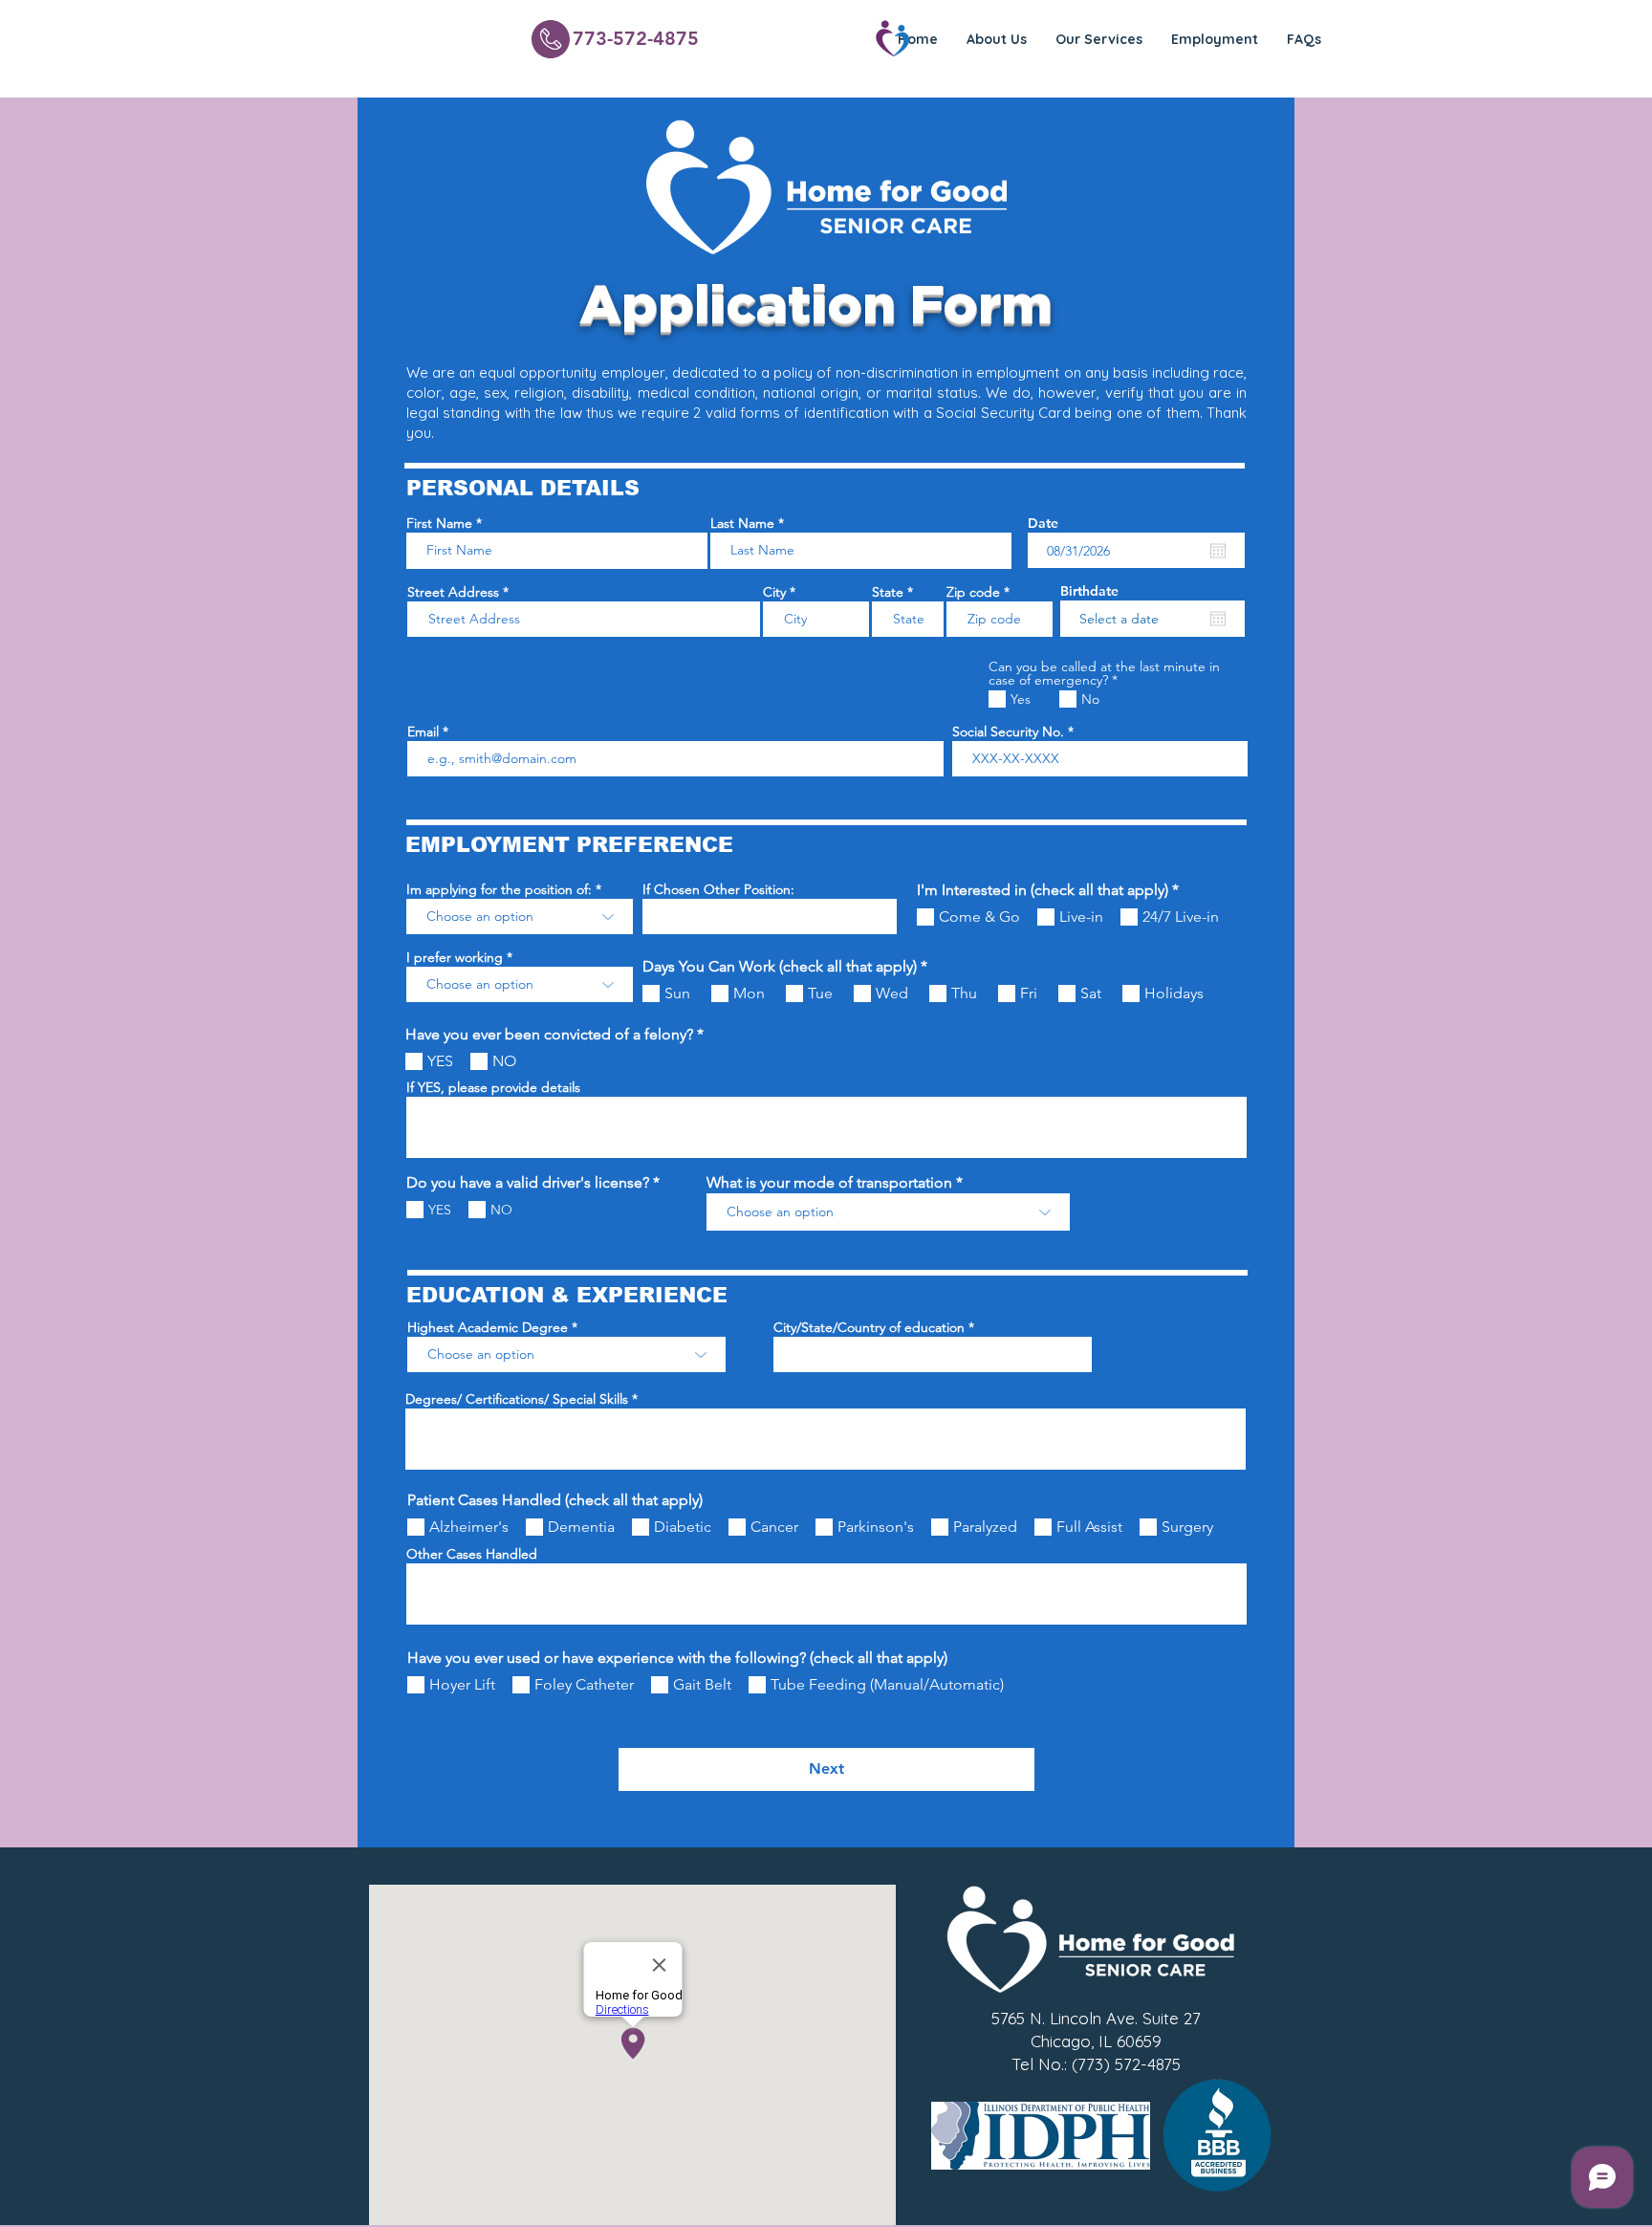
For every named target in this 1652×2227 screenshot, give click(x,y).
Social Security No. (1008, 731)
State (888, 592)
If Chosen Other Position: (718, 889)
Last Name (742, 523)
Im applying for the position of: (499, 889)
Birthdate (1089, 591)
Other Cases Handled (472, 1554)
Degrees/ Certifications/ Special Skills (517, 1399)
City (774, 592)
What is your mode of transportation (829, 1183)
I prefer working (455, 957)
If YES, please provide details (493, 1087)
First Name (439, 523)
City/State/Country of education (869, 1327)
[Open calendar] (1218, 551)
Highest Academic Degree (488, 1327)
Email (423, 731)
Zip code (973, 592)
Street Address (453, 592)
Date (1043, 523)
